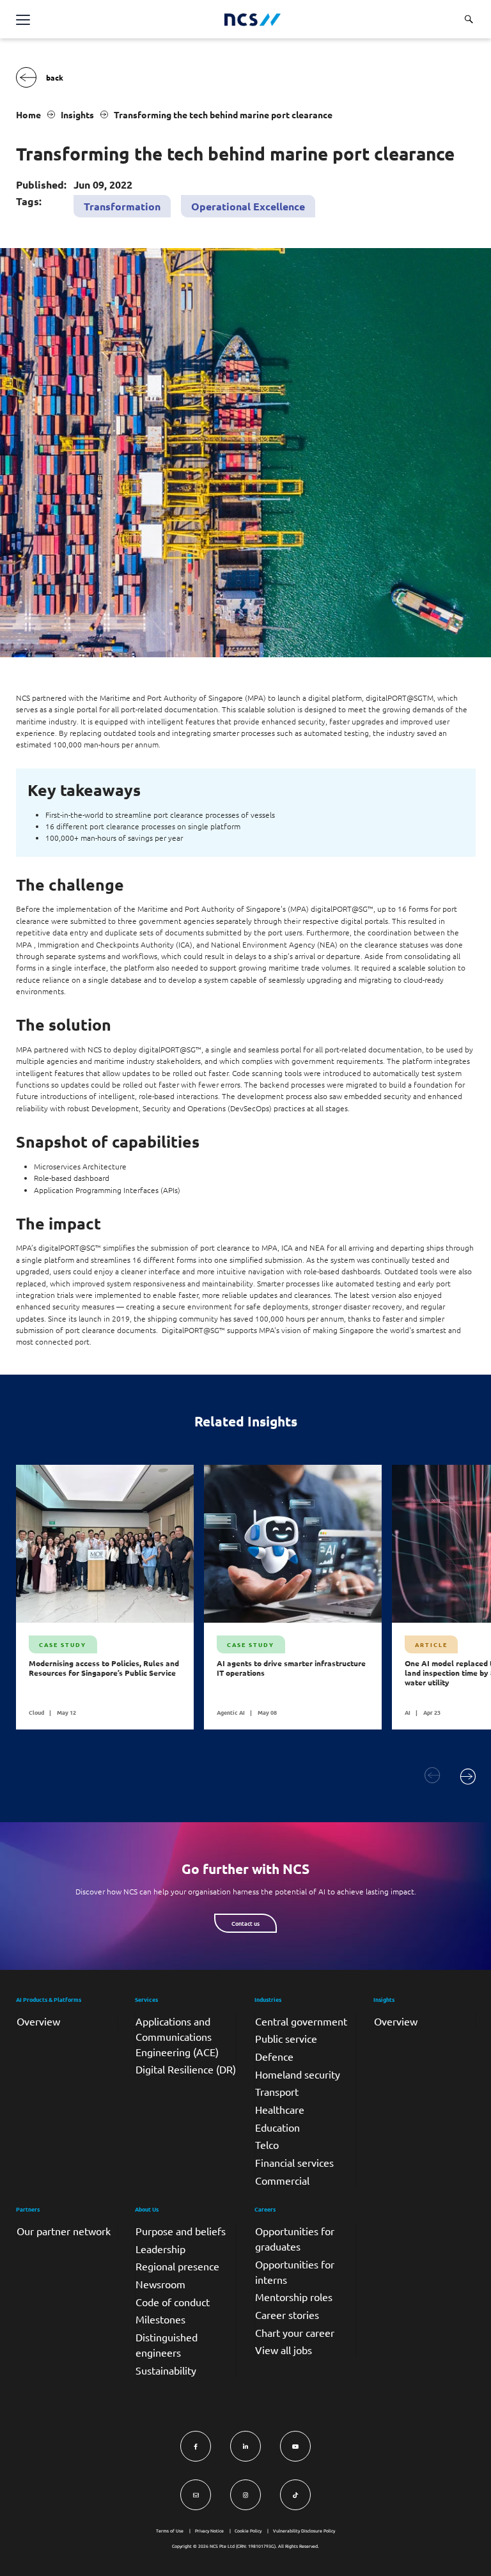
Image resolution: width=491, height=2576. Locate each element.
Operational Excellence (248, 206)
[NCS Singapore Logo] (253, 20)
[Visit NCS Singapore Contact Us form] (196, 2495)
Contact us (245, 1923)
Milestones (160, 2319)
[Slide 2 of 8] (468, 1776)
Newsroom (160, 2284)
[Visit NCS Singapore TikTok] (295, 2495)
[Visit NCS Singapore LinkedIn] (245, 2446)
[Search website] (469, 19)
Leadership (160, 2249)
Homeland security (298, 2074)
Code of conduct (173, 2302)
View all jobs (284, 2350)
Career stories (287, 2314)
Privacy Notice (209, 2531)
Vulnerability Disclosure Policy (304, 2531)
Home (28, 114)
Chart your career (295, 2332)
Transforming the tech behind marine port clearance (223, 114)
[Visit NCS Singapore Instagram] (245, 2495)
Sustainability (166, 2370)
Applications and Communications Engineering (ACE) (177, 2036)
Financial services (294, 2162)
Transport (277, 2091)
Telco (267, 2144)
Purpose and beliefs (181, 2231)
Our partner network (64, 2231)
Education (277, 2127)
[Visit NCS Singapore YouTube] (295, 2446)
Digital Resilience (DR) (186, 2069)
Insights (77, 114)
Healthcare (280, 2109)
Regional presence (177, 2266)
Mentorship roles (294, 2297)
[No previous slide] (433, 1776)
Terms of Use (170, 2531)
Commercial (282, 2180)
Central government (301, 2021)
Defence (274, 2056)
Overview (38, 2021)
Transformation (122, 206)
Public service (286, 2038)
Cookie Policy (248, 2531)
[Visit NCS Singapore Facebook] (196, 2446)
